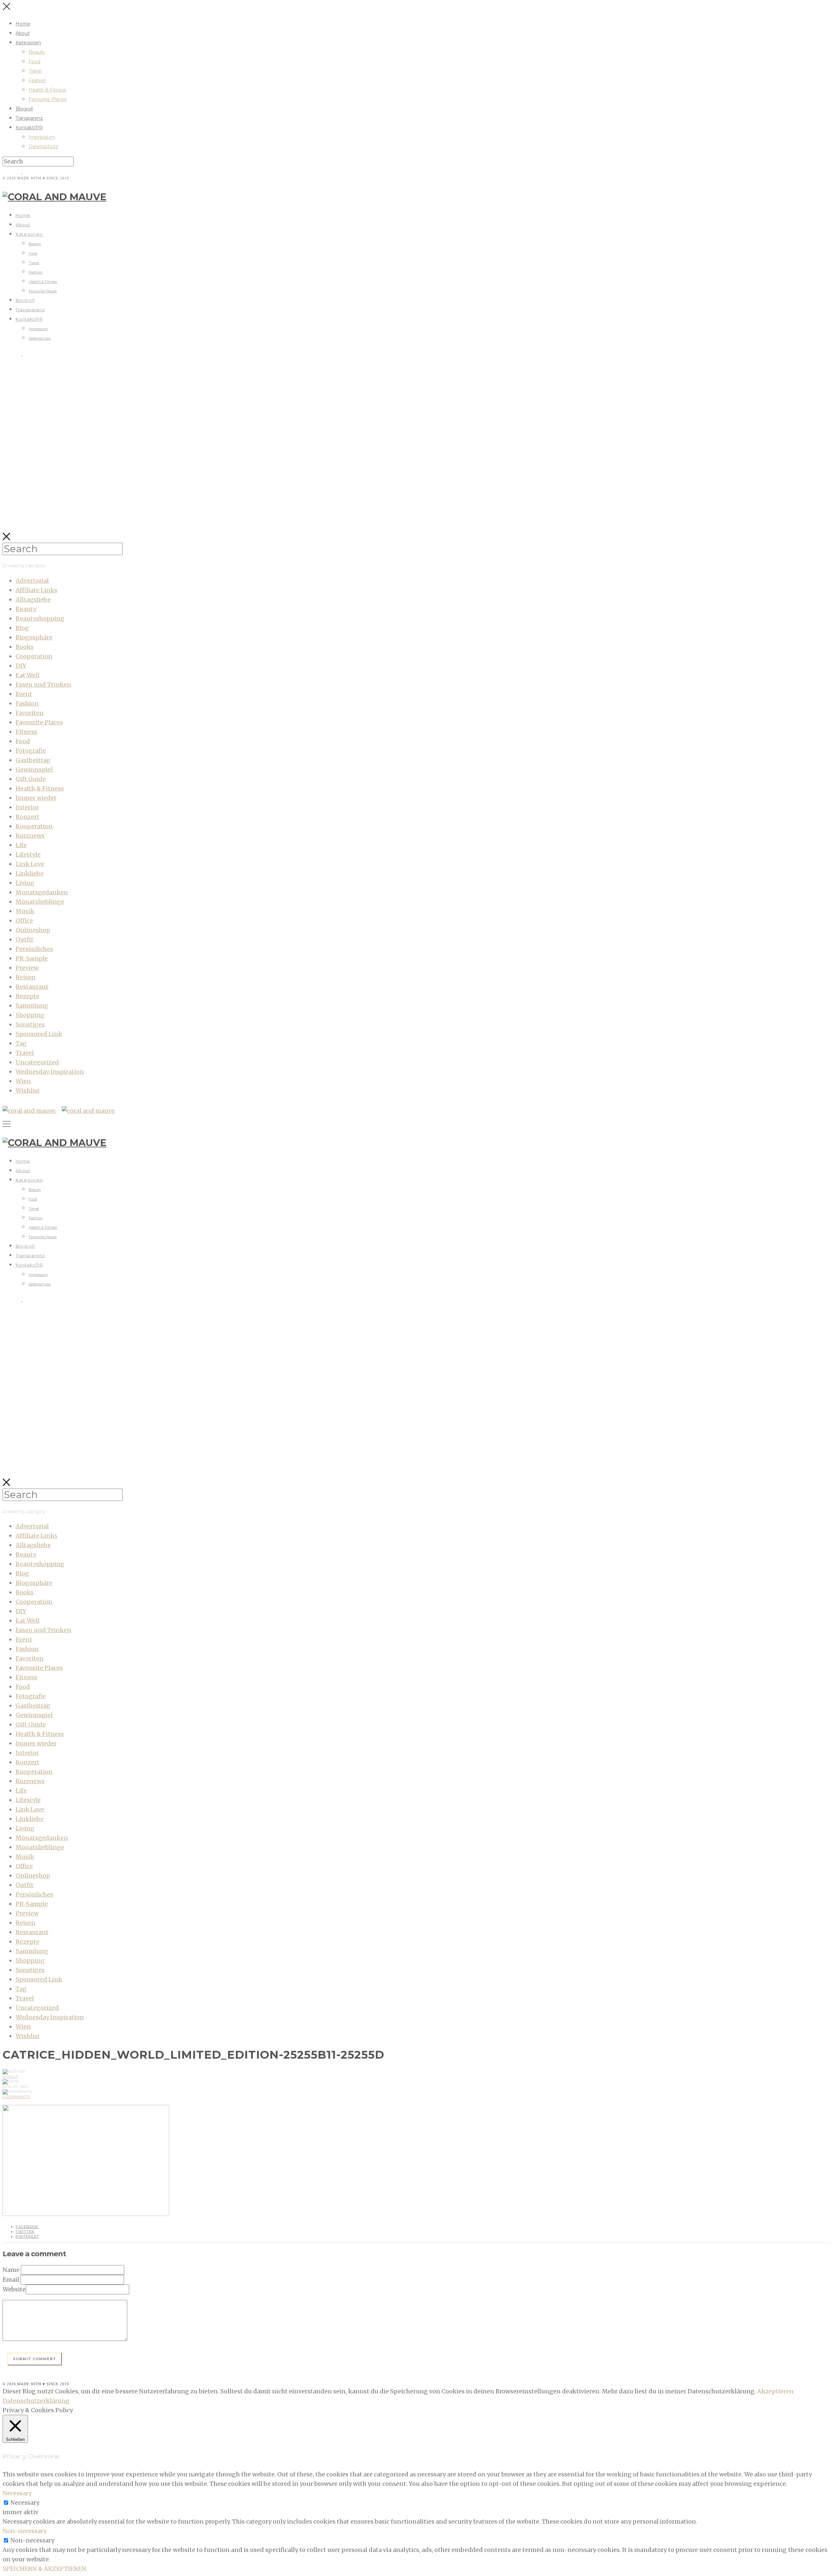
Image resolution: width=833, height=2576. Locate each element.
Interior (27, 807)
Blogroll (24, 109)
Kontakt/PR (29, 128)
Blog (22, 628)
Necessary (25, 2503)
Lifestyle (28, 854)
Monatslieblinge (40, 902)
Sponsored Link (39, 1034)
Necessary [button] (17, 2493)
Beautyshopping (40, 618)
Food (34, 62)
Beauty (37, 52)
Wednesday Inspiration (50, 1072)
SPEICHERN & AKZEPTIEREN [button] (44, 2569)
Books (25, 647)
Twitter (25, 2232)
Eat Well (27, 675)
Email (11, 2280)
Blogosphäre (34, 637)
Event (24, 694)
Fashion (37, 80)
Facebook (27, 2227)
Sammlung (32, 1006)
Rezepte (27, 996)
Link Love (30, 864)
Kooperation (34, 826)
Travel (35, 71)
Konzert (27, 817)
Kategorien (28, 43)
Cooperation (34, 656)
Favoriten (30, 713)
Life (21, 845)
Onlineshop (33, 930)
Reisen (26, 977)
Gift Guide (31, 779)
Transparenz (29, 118)
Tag (21, 1043)
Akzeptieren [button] (775, 2391)
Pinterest (27, 2236)
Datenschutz (43, 147)
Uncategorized (37, 1062)
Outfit (25, 939)
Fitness (26, 732)
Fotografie (31, 751)
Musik (25, 911)
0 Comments (16, 2097)
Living (25, 883)
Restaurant (32, 987)
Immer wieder (36, 798)
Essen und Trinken (43, 685)
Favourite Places (48, 99)
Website (14, 2289)
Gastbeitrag (33, 760)
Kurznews (30, 836)
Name (11, 2270)
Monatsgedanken (42, 892)
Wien (23, 1081)
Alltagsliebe (33, 600)
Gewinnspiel (34, 770)
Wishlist (28, 1091)
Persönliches (34, 949)
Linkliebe (30, 873)
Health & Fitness (47, 90)
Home (23, 24)
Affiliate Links (36, 590)
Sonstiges (30, 1024)
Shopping (30, 1015)
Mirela (10, 2077)
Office (24, 921)
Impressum (42, 137)
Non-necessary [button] (25, 2531)
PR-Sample (32, 958)
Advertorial (32, 581)
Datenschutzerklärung (36, 2401)
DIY (21, 666)
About (23, 33)
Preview (27, 968)
